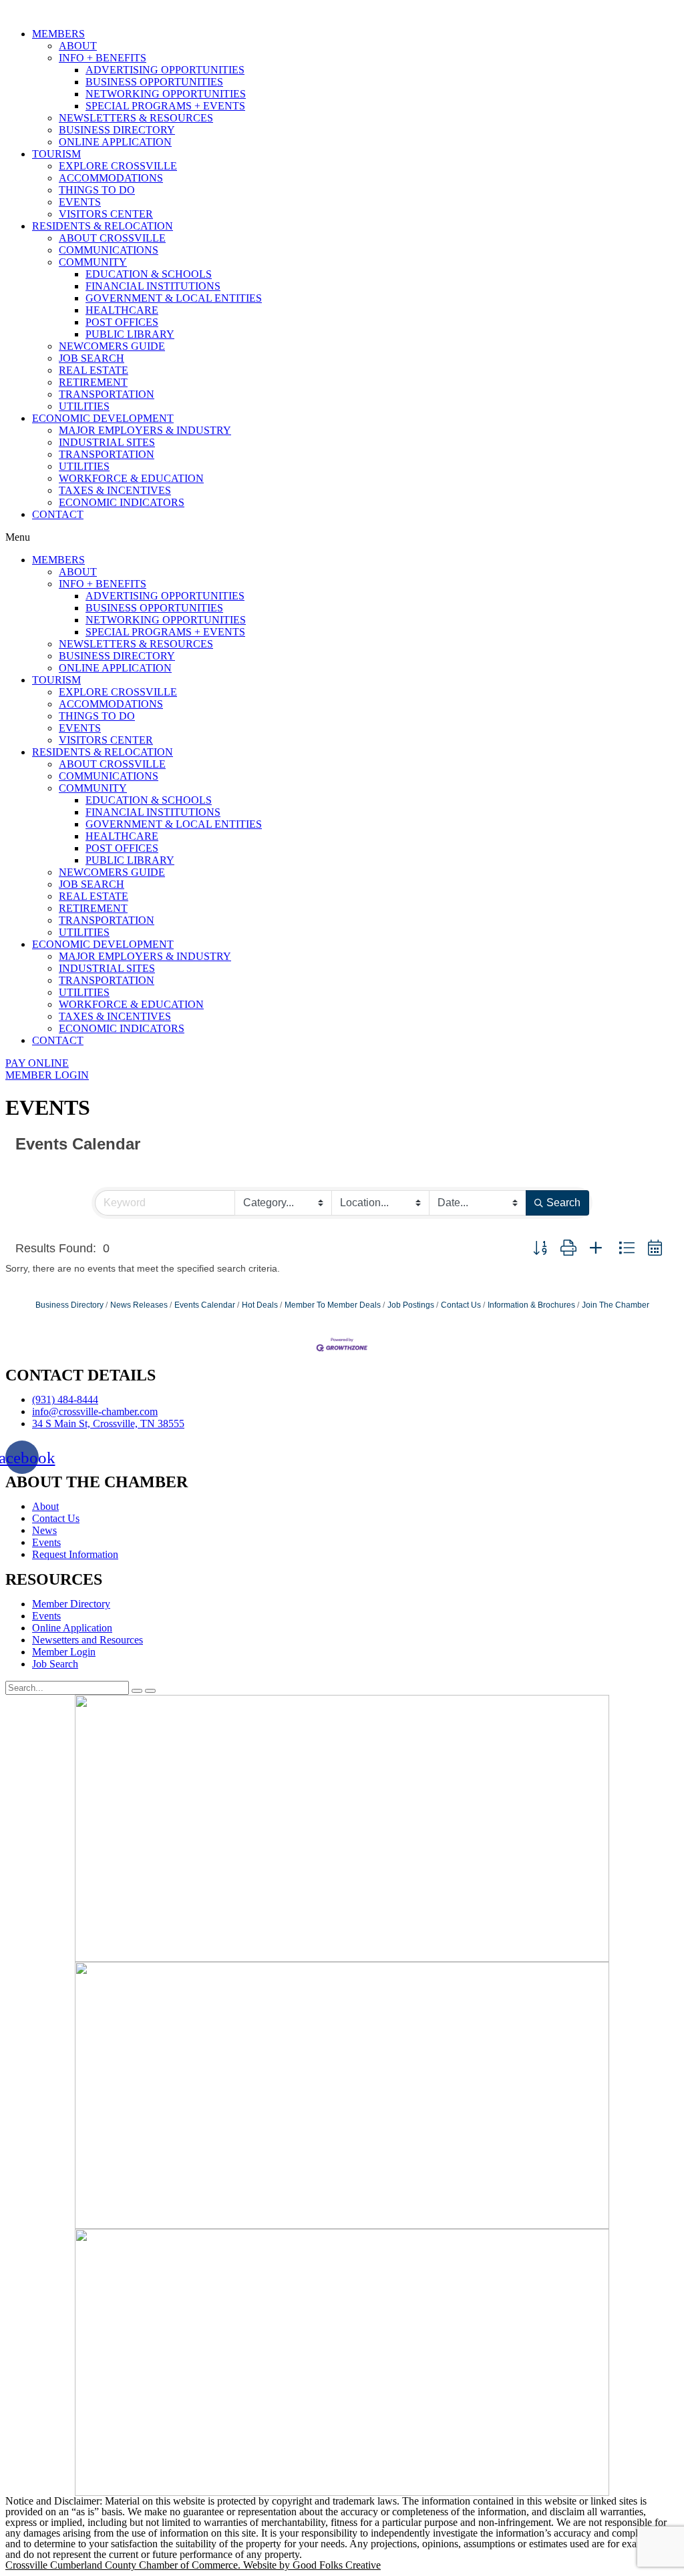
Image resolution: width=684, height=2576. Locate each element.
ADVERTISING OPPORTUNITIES (165, 70)
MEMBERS (58, 34)
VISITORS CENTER (106, 214)
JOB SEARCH (92, 358)
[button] (342, 537)
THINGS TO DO (97, 190)
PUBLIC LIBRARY (130, 334)
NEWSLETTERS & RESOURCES (136, 118)
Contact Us (461, 1305)
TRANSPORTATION (107, 394)
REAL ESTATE (94, 370)
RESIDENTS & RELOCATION (103, 226)
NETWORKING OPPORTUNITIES (166, 94)
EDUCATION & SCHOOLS (149, 274)
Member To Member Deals (333, 1305)
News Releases (139, 1305)
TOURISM (56, 154)
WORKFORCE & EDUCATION (131, 478)
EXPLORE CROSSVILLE (118, 166)
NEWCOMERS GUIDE (112, 346)
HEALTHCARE (122, 310)
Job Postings (411, 1305)
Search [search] (563, 1203)
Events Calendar (205, 1305)
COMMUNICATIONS (109, 250)
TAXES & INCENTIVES (115, 490)
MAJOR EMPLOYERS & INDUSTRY (145, 430)
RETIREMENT (93, 382)
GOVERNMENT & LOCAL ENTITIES (174, 298)
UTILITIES (84, 406)
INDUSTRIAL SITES (107, 442)
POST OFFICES (122, 322)
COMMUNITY (93, 262)
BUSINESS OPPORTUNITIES (154, 82)
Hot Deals (260, 1305)
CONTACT (58, 514)
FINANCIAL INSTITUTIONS (153, 286)
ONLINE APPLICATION (115, 142)
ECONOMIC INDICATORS (122, 502)
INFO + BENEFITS (103, 58)
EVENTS (80, 202)
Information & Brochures (531, 1305)
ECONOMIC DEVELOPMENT (103, 418)
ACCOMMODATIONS (111, 178)
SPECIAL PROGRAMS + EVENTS (165, 106)
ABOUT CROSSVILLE (112, 238)
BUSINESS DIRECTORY (117, 130)
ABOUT (78, 46)
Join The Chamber (616, 1305)
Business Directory (69, 1305)
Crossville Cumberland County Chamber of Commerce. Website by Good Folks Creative (193, 2565)
